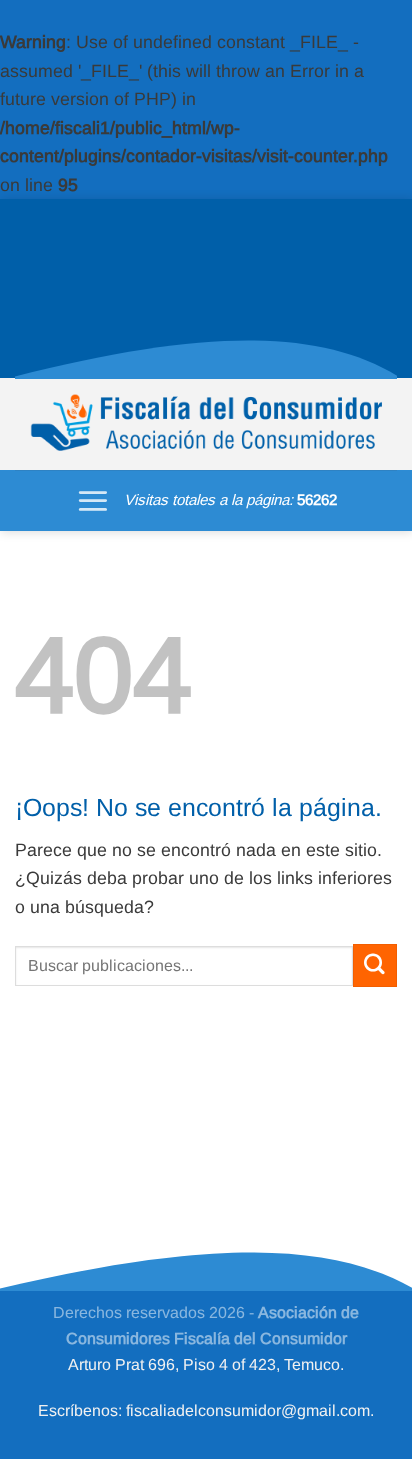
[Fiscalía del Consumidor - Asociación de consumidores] (206, 424)
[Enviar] (375, 965)
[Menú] (93, 500)
